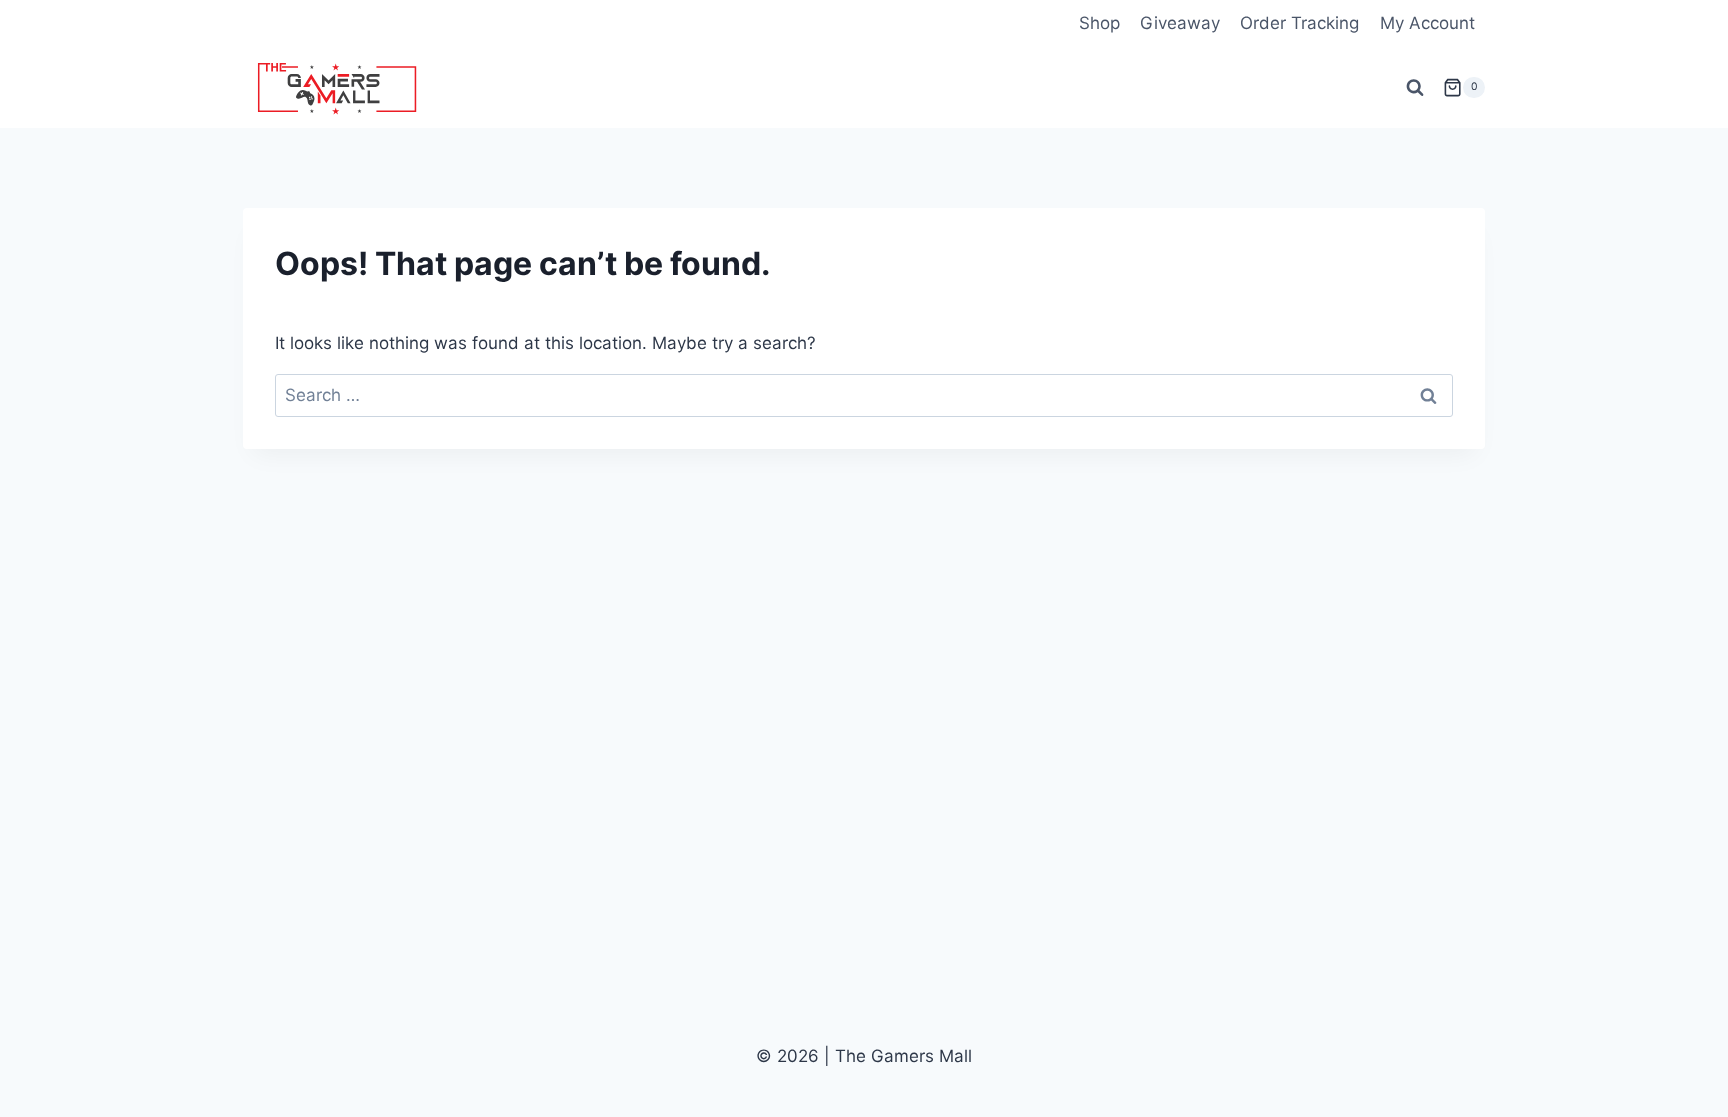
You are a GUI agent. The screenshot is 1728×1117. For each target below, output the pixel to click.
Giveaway (1180, 23)
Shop (1099, 23)
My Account (1427, 23)
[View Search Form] (1415, 88)
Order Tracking (1299, 23)
